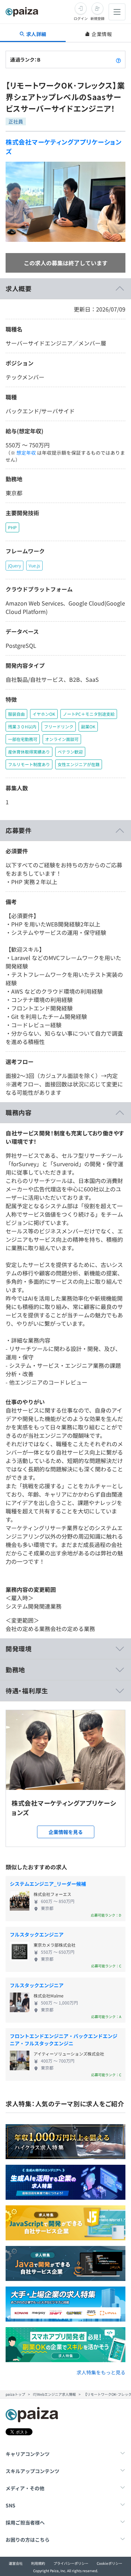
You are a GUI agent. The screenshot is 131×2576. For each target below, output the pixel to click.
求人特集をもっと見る (101, 2372)
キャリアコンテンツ (28, 2454)
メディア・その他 (25, 2488)
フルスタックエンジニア (37, 1934)
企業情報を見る (66, 1832)
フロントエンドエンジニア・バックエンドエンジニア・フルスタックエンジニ (64, 2040)
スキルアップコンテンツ (32, 2471)
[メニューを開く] (117, 12)
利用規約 (38, 2563)
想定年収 (26, 453)
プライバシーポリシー (71, 2563)
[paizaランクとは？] (118, 59)
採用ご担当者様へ (25, 2522)
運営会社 (16, 2563)
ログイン (81, 18)
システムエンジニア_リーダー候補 (48, 1884)
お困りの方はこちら (28, 2540)
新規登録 (97, 18)
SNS (10, 2505)
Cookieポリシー (110, 2563)
